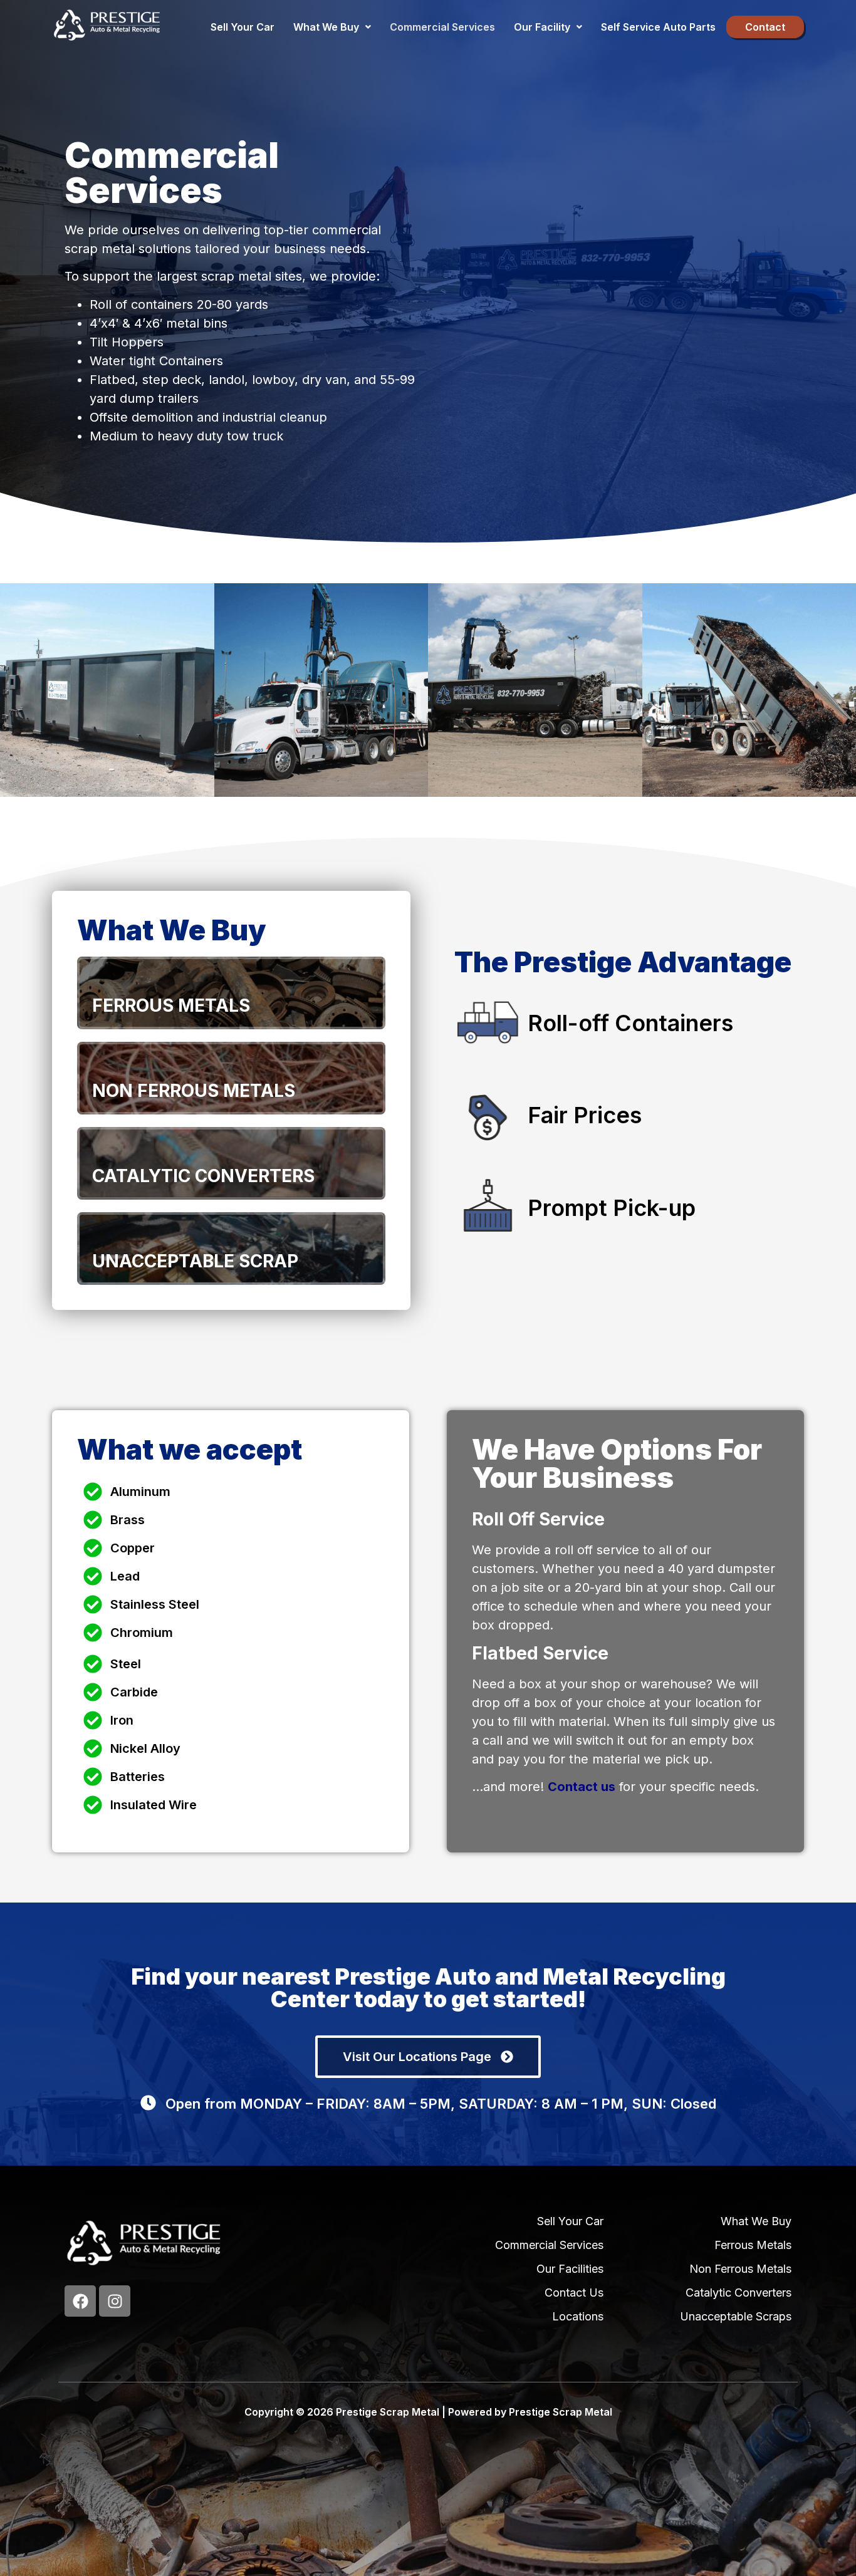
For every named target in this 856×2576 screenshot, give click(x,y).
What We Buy (326, 27)
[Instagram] (115, 2301)
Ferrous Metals (753, 2245)
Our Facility (542, 27)
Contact (765, 27)
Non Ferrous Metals (740, 2269)
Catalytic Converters (739, 2293)
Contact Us (574, 2293)
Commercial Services (442, 27)
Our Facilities (570, 2269)
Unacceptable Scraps (736, 2316)
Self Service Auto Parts (658, 27)
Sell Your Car (243, 27)
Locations (578, 2316)
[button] (332, 27)
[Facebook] (80, 2301)
